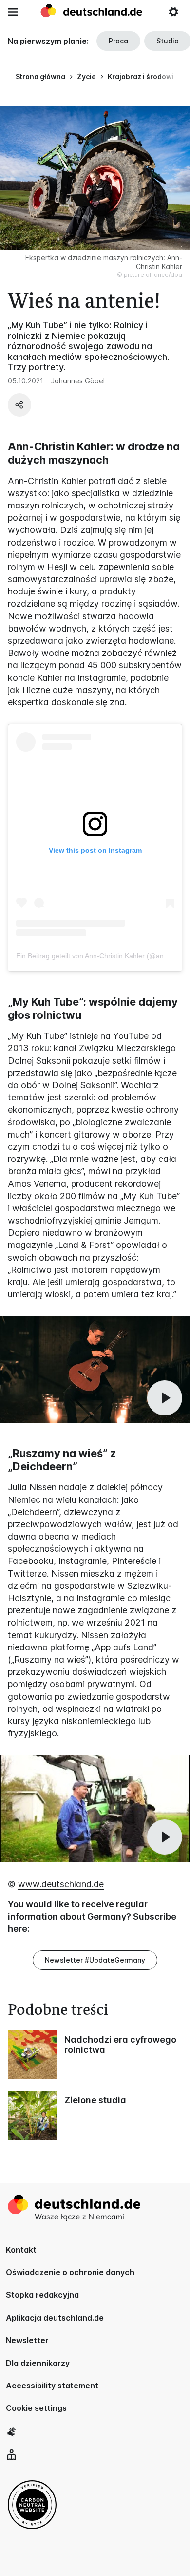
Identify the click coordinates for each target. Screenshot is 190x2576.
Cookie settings (36, 2408)
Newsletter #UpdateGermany (95, 1960)
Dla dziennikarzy (38, 2363)
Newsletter (27, 2340)
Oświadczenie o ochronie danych (70, 2272)
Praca (118, 41)
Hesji (57, 567)
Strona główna (40, 76)
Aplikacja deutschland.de (55, 2318)
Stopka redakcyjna (42, 2295)
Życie (86, 76)
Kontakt (21, 2250)
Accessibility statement (52, 2386)
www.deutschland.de (61, 1884)
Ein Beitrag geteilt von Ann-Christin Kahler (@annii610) (100, 956)
